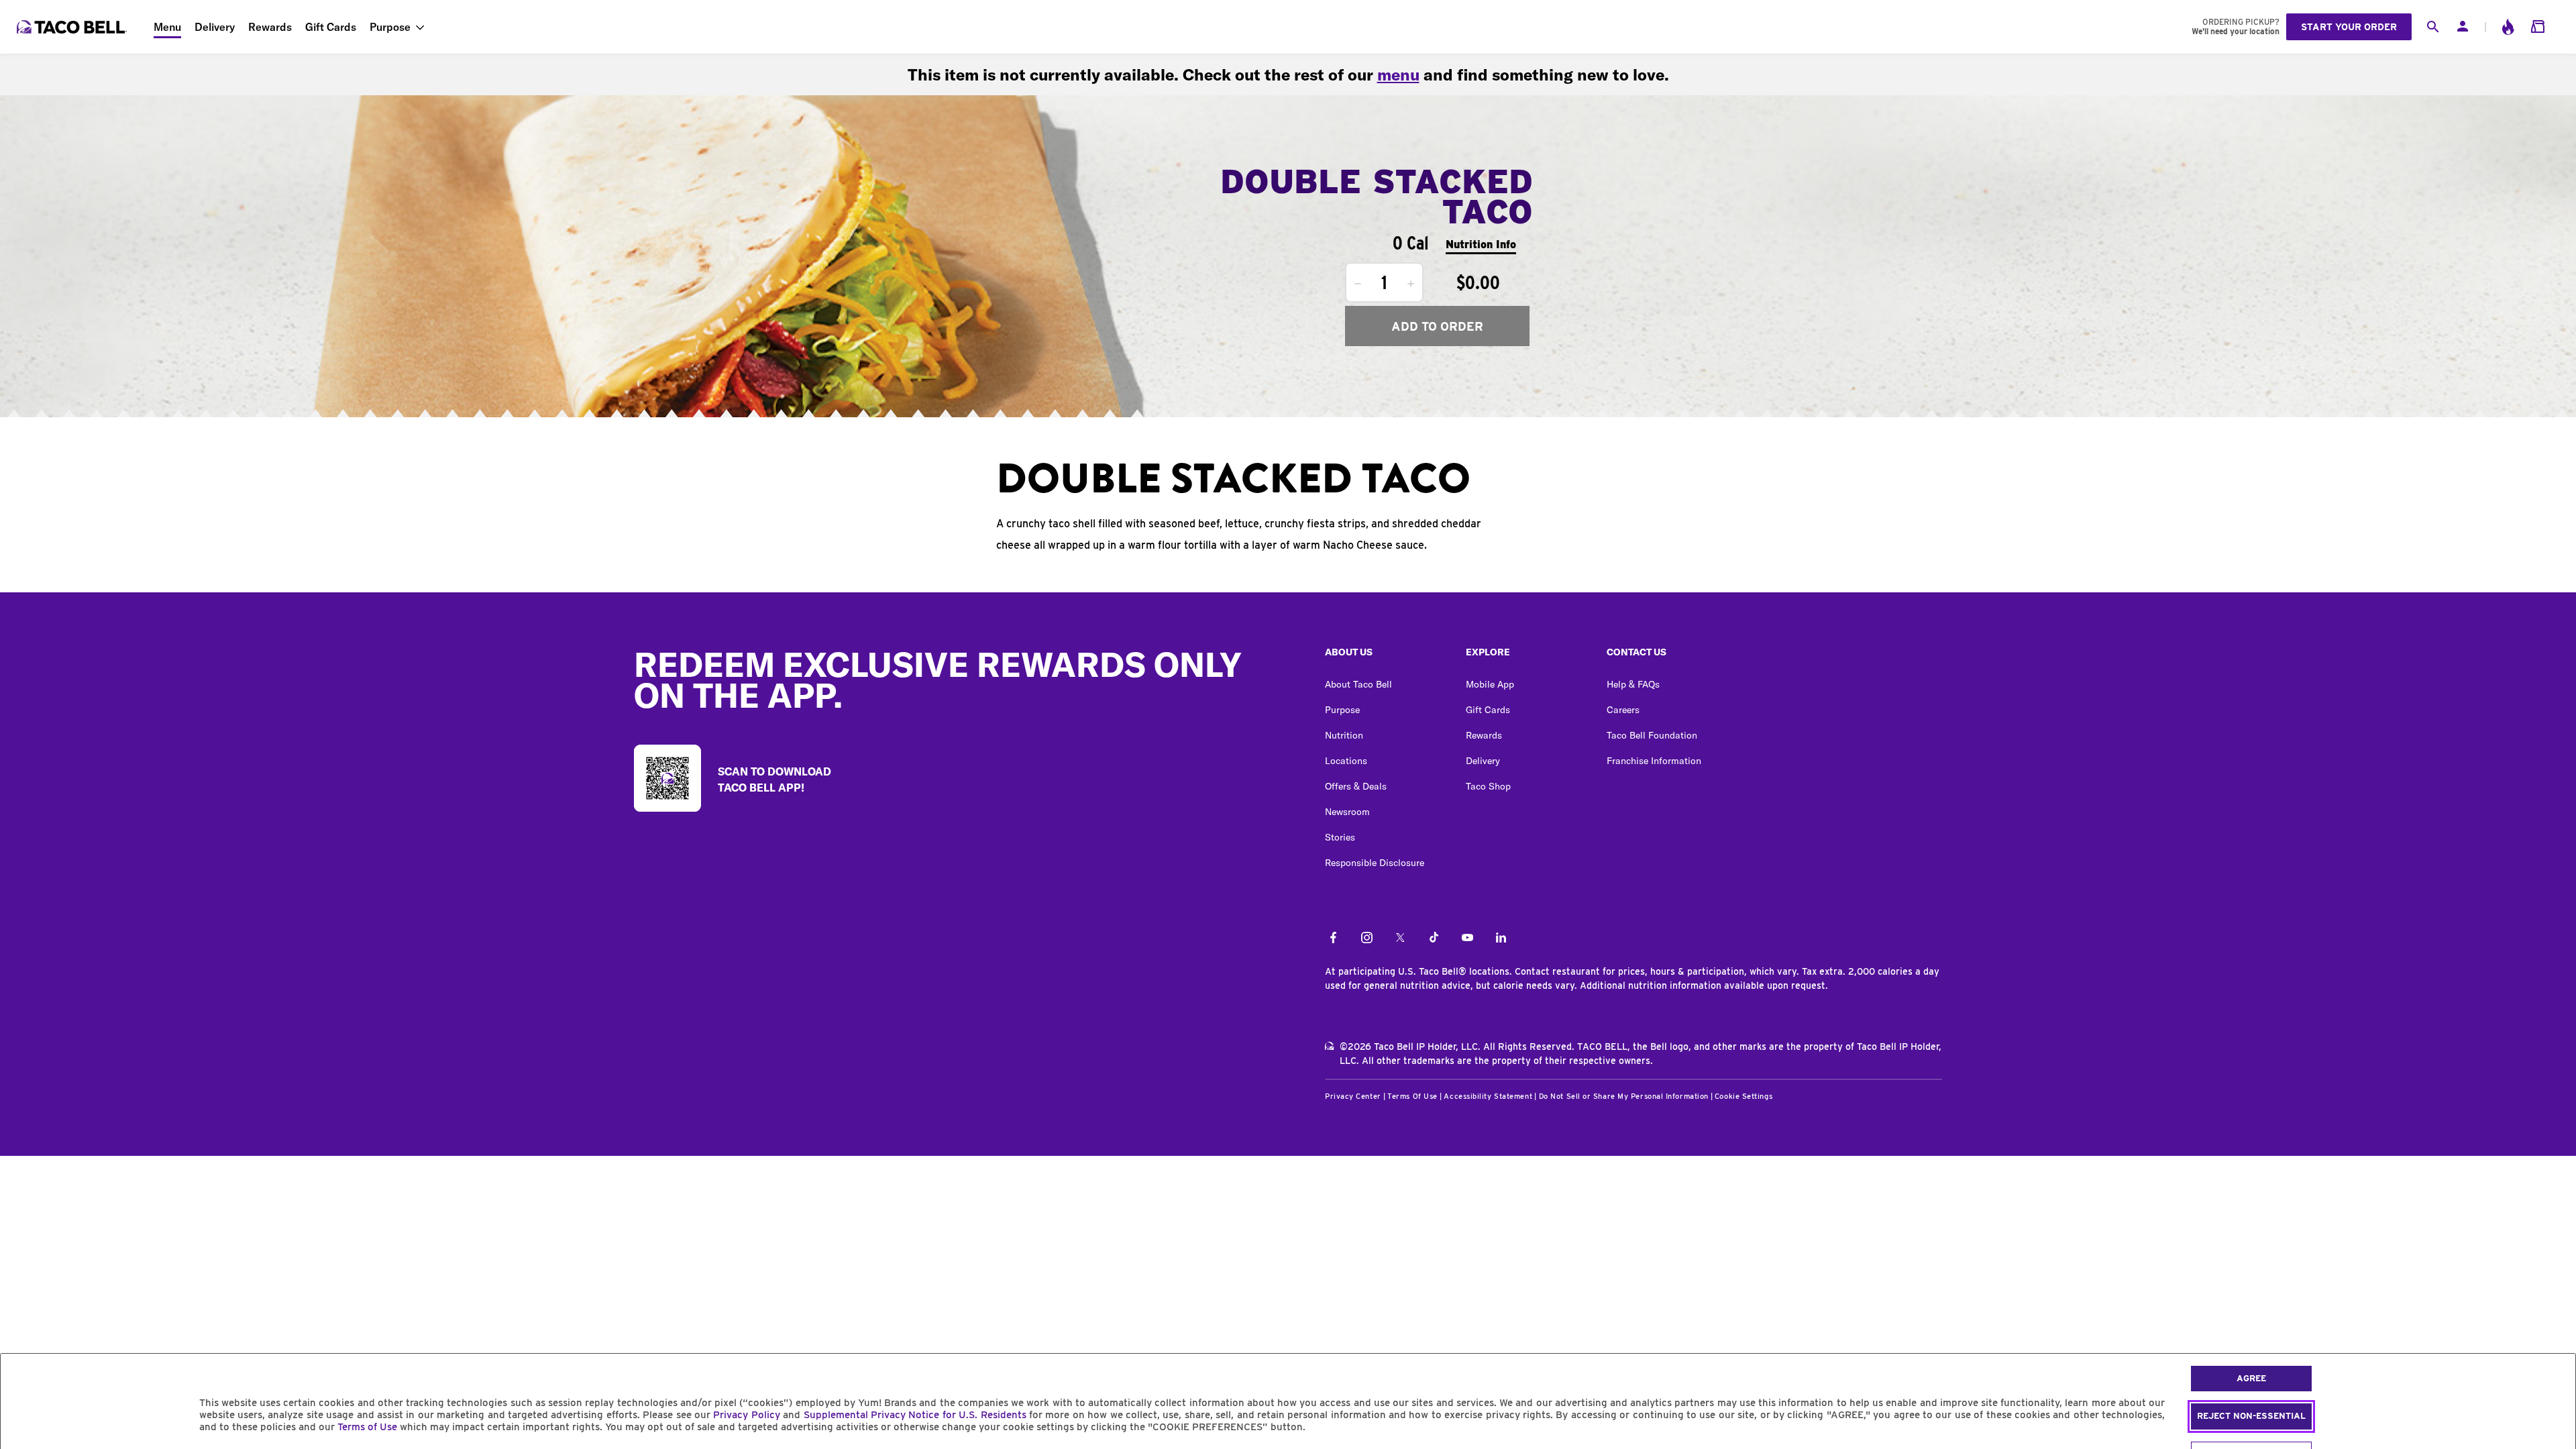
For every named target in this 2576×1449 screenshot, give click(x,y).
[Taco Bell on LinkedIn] (1501, 938)
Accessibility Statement (1488, 1096)
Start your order (2349, 27)
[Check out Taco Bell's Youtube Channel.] (1467, 938)
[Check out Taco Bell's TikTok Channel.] (1434, 938)
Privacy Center (1353, 1096)
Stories (1340, 837)
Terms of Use (367, 1427)
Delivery (215, 27)
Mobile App (1490, 684)
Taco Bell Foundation (1652, 735)
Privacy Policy (746, 1415)
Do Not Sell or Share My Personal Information (1624, 1096)
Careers (1623, 710)
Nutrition (1344, 735)
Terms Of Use (1412, 1096)
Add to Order (1437, 326)
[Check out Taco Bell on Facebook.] (1333, 938)
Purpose (390, 27)
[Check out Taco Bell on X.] (1400, 938)
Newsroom (1347, 812)
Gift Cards (331, 27)
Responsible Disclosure (1375, 863)
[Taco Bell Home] (73, 27)
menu (1398, 74)
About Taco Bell (1358, 684)
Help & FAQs (1633, 684)
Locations (1346, 761)
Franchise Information (1654, 761)
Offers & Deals (1356, 786)
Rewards (270, 27)
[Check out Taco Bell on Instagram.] (1367, 938)
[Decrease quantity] (1358, 284)
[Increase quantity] (1411, 284)
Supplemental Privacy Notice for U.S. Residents (915, 1415)
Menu (167, 27)
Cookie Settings (1743, 1096)
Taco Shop (1488, 786)
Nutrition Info (1481, 245)
